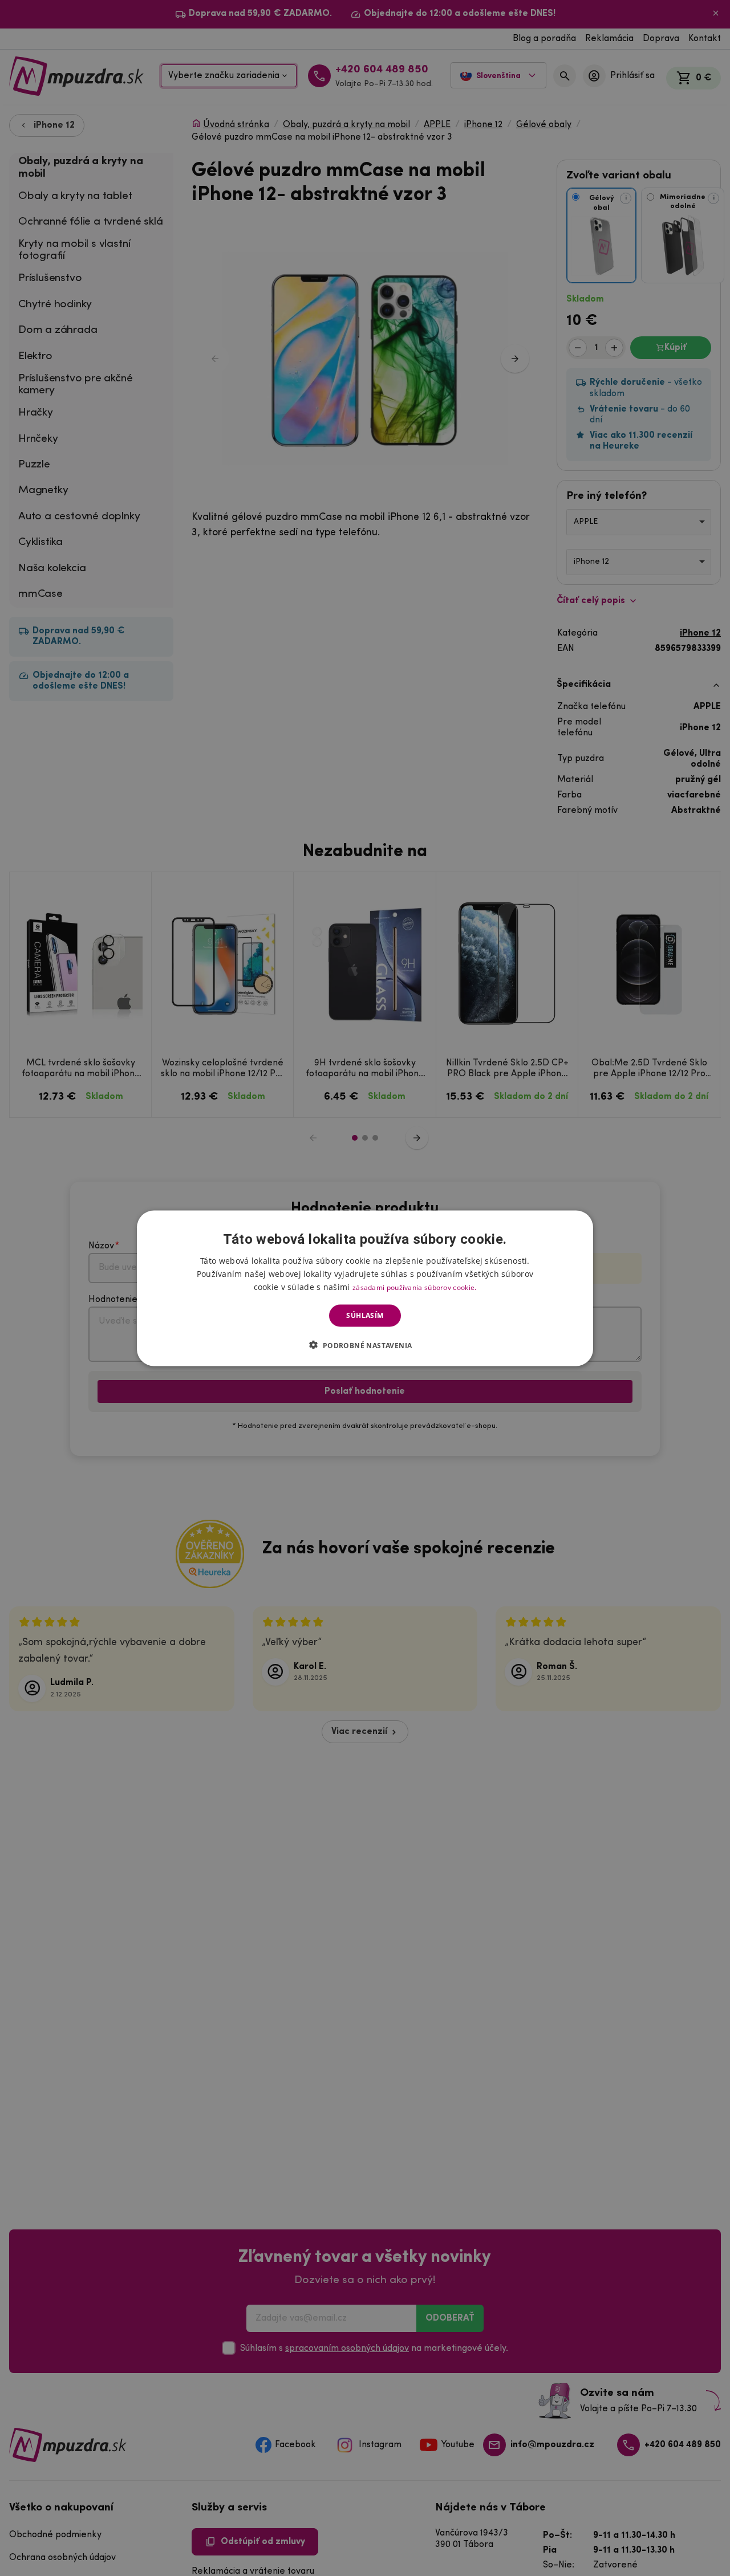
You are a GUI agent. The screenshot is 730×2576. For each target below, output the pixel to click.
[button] (365, 1345)
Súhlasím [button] (365, 1315)
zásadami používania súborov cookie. (415, 1287)
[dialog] (365, 1288)
